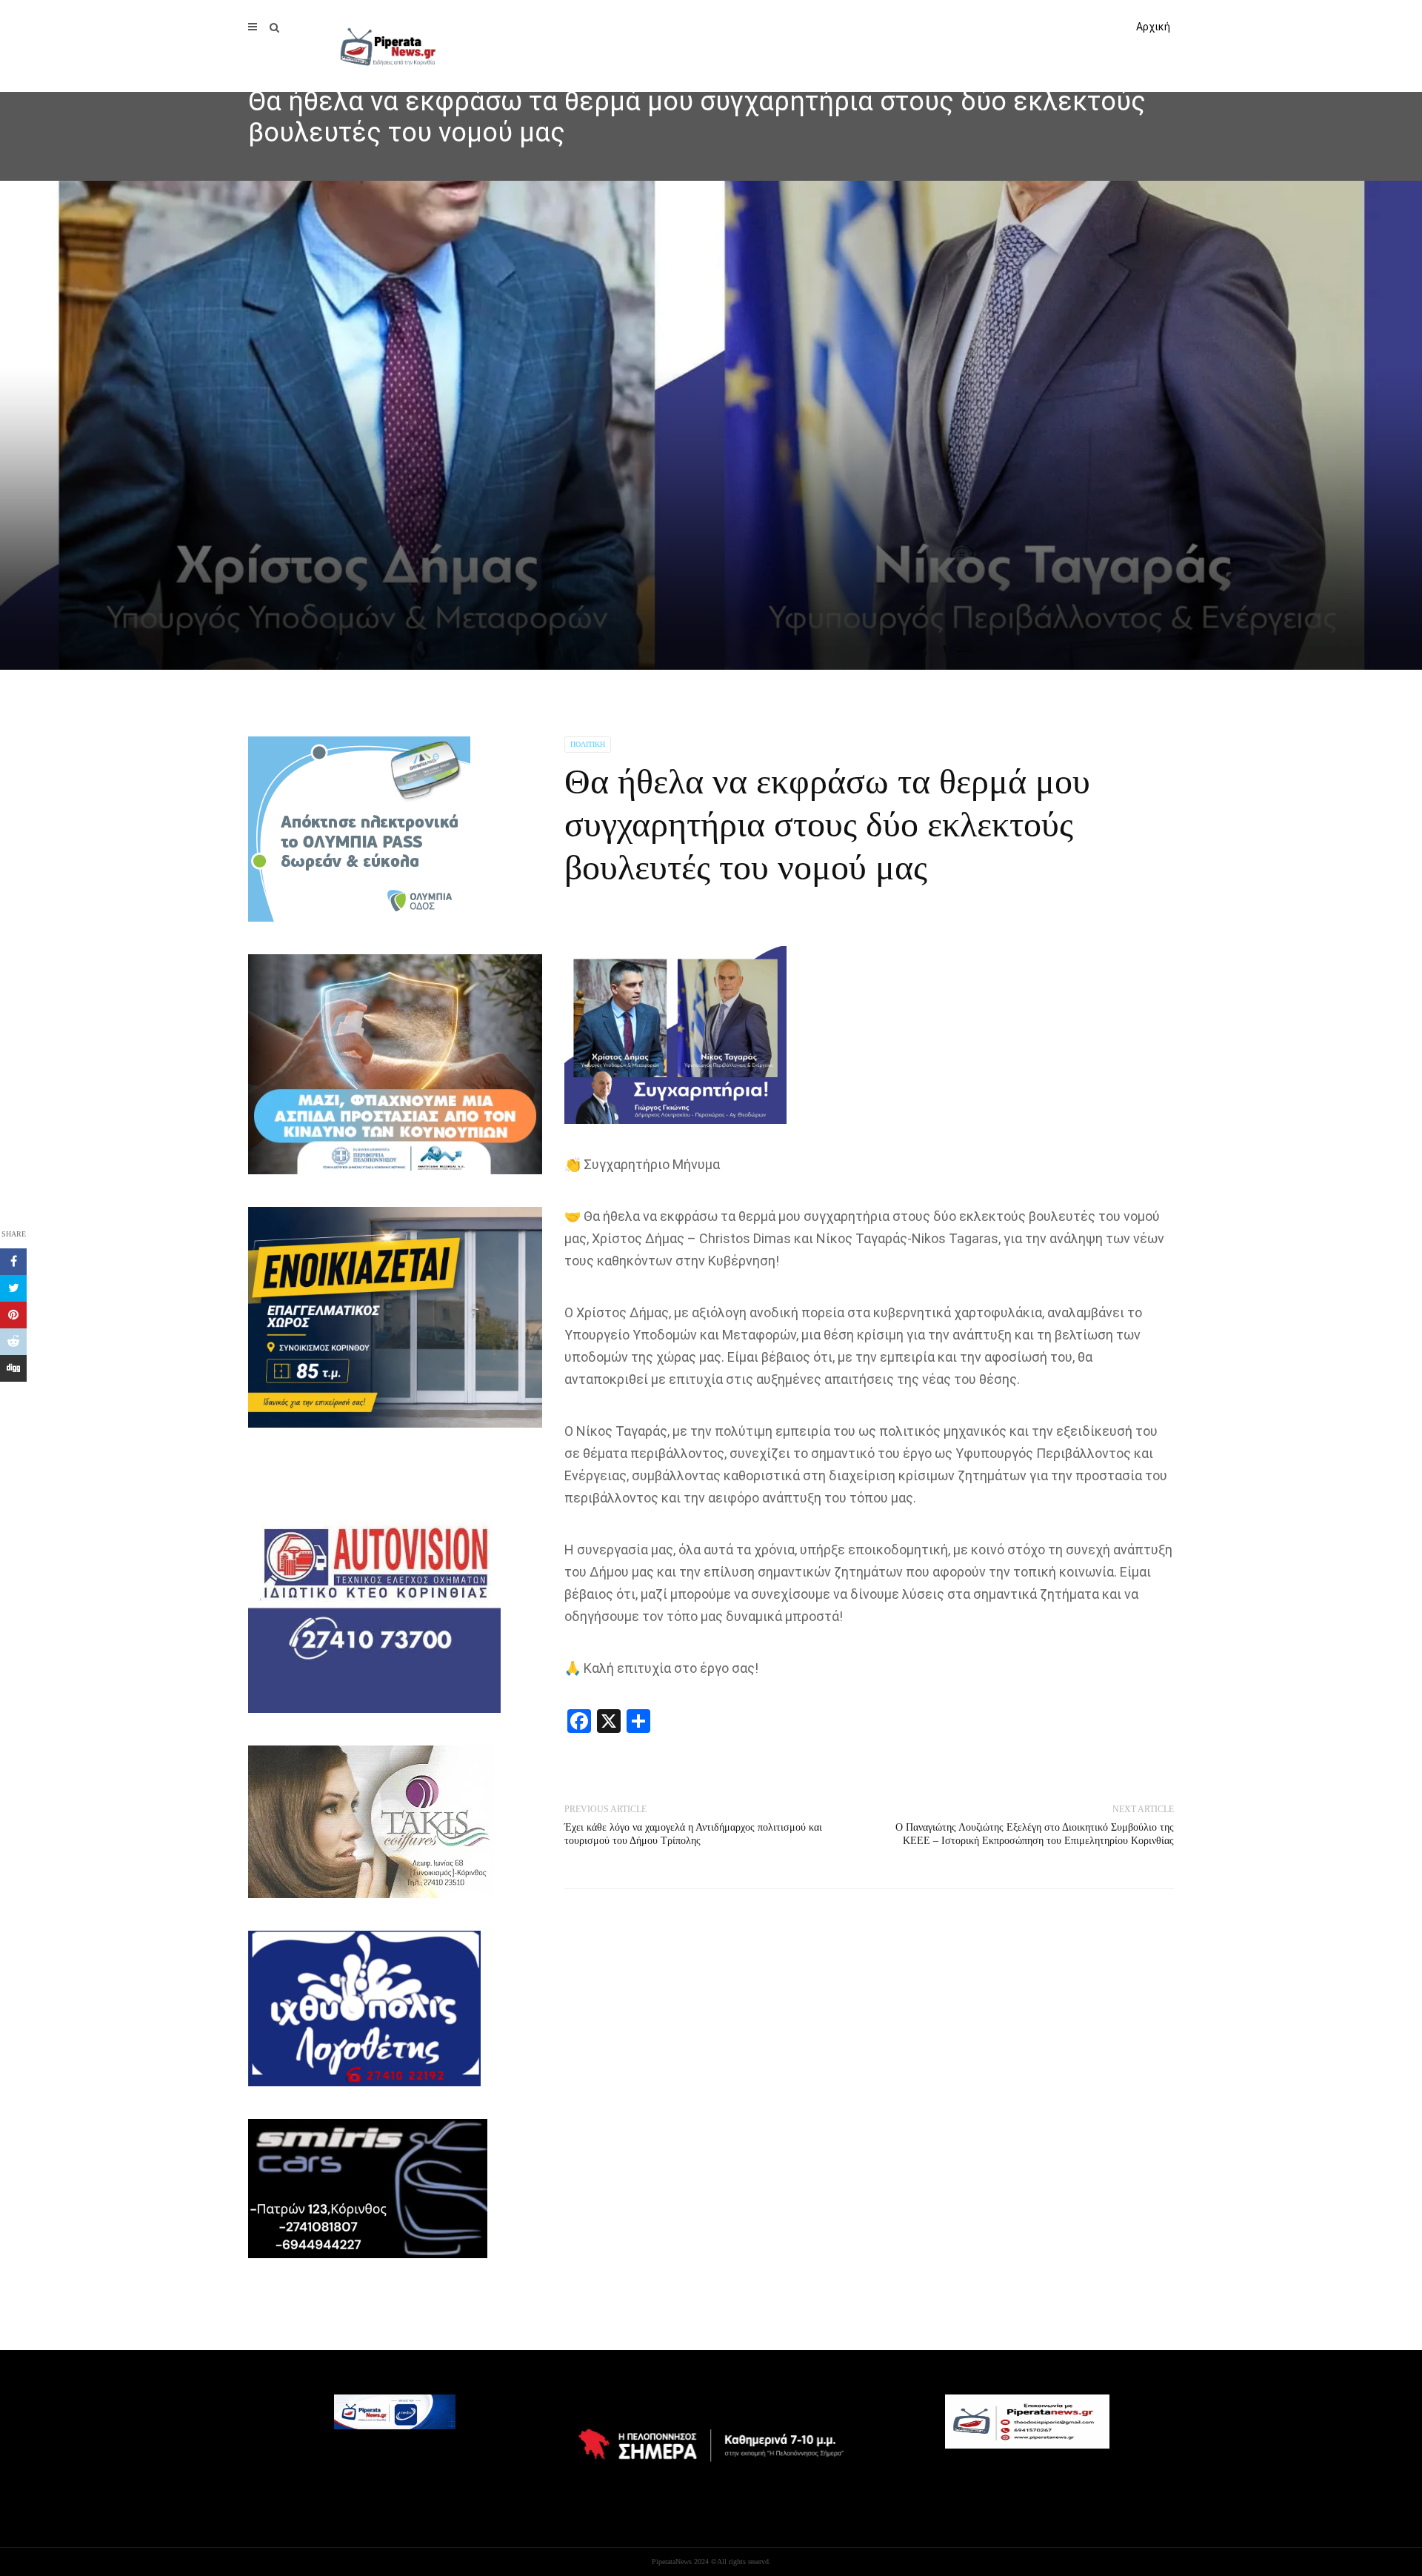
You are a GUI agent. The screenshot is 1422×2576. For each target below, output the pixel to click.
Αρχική (1153, 27)
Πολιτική (588, 744)
